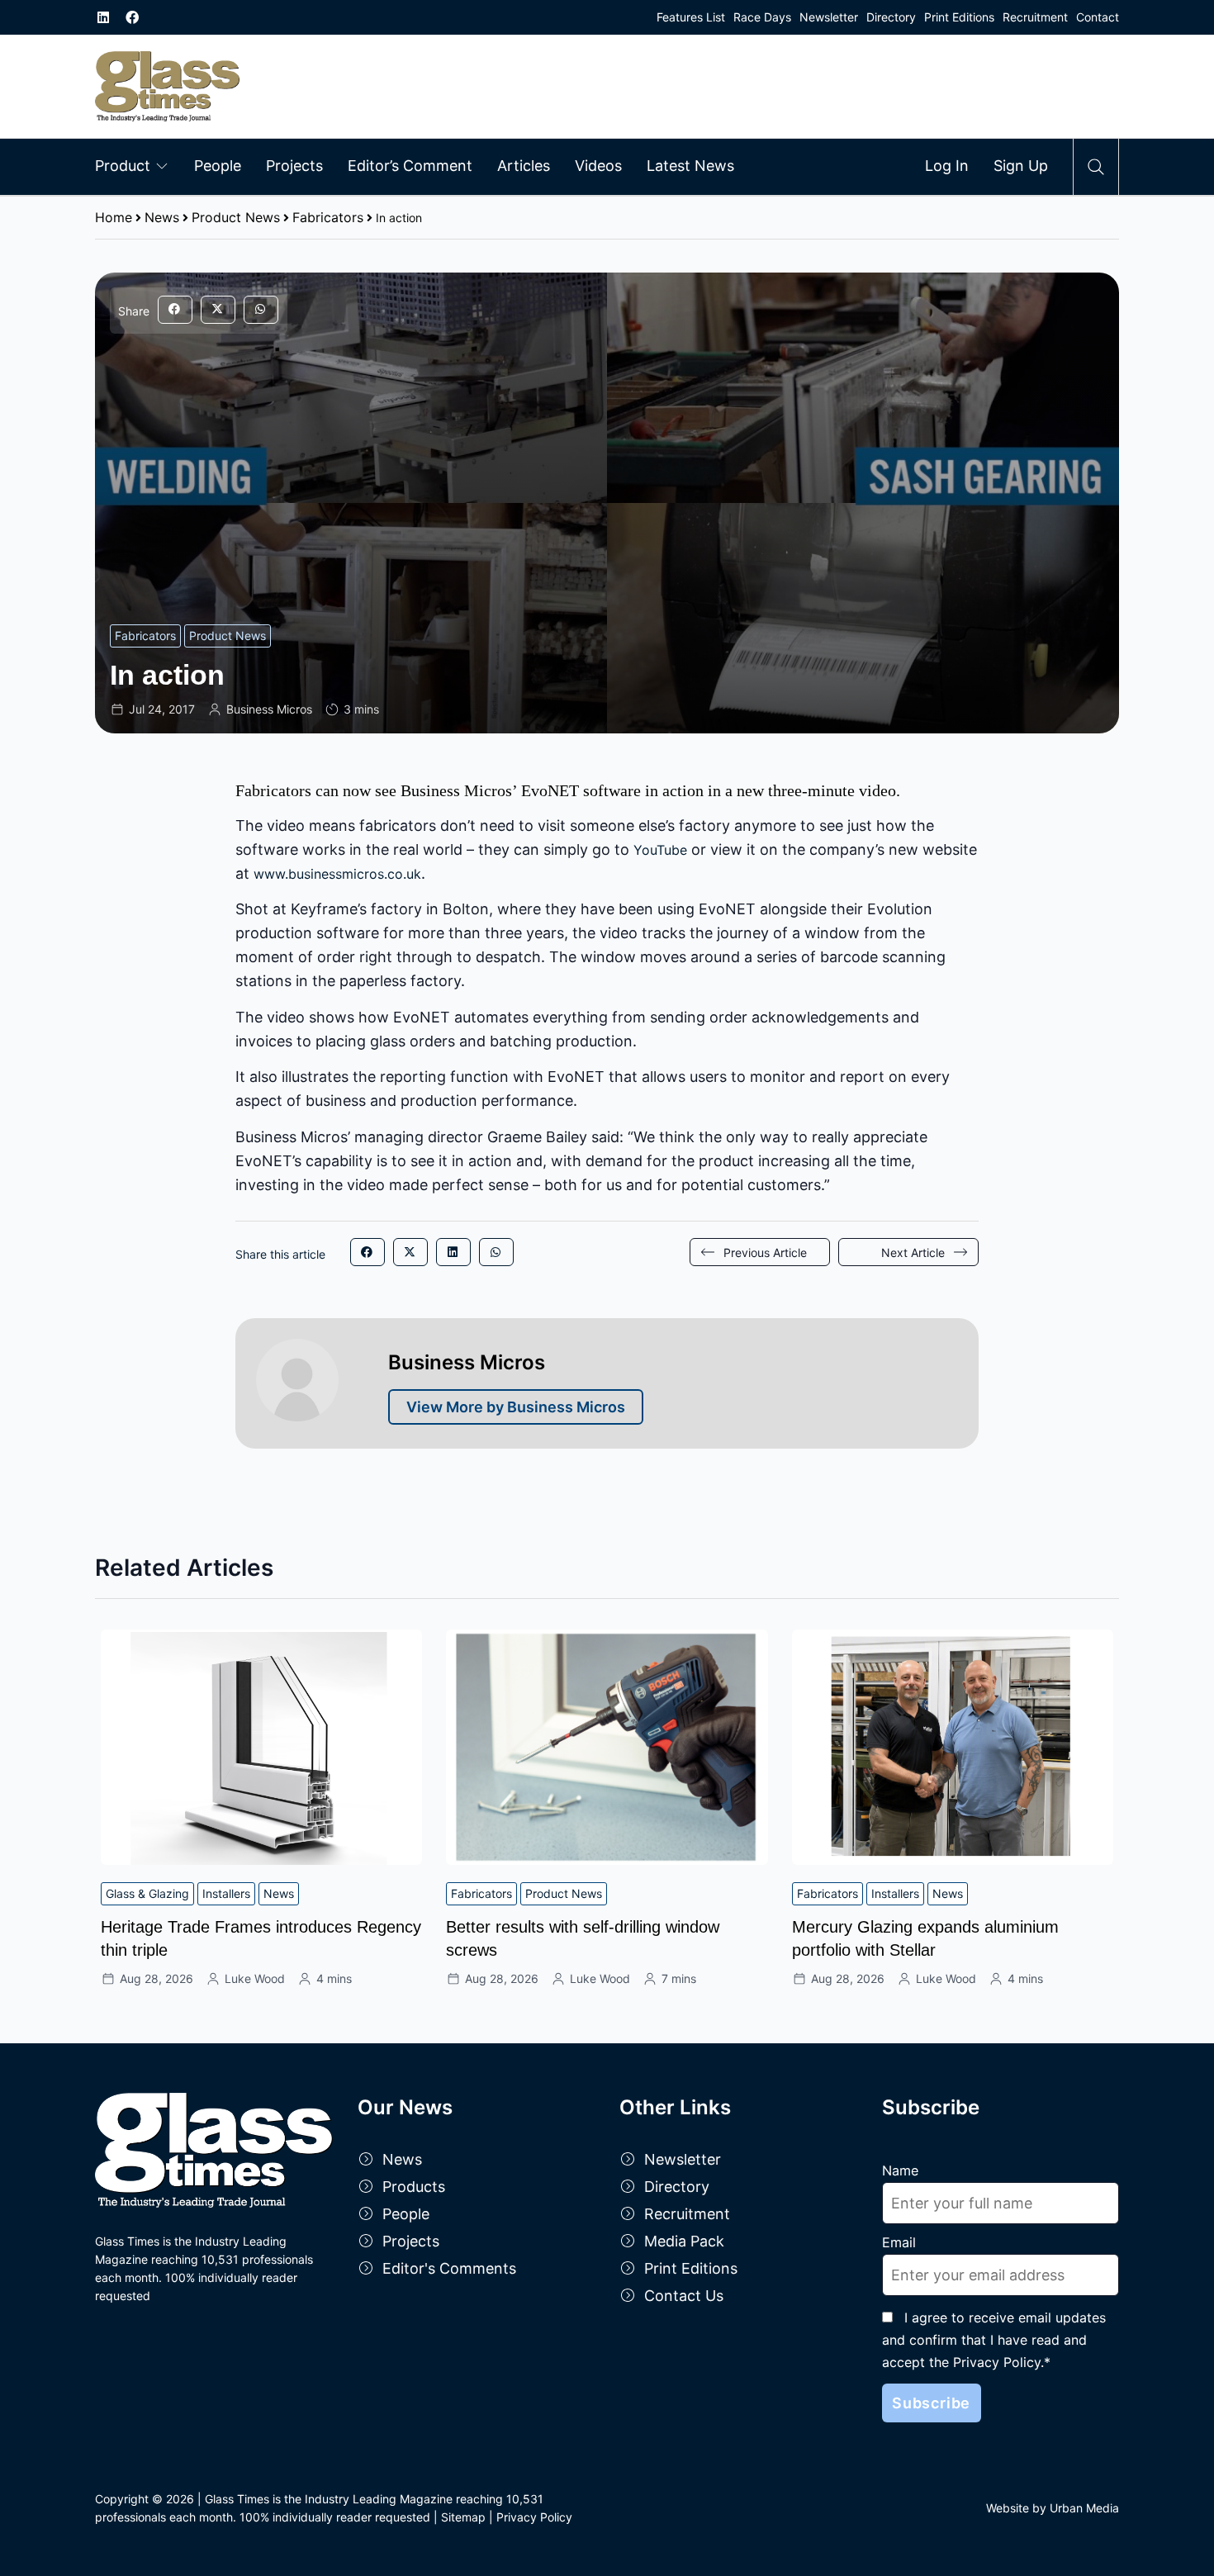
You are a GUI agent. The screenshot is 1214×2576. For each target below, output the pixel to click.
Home (114, 217)
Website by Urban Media (1053, 2508)
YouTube (660, 850)
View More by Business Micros (516, 1407)
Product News (236, 217)
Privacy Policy (534, 2517)
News (162, 217)
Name (900, 2170)
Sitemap (463, 2517)
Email (899, 2242)
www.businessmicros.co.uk (337, 874)
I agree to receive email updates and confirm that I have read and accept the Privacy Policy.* (994, 2340)
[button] (175, 310)
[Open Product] (162, 165)
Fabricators (328, 217)
